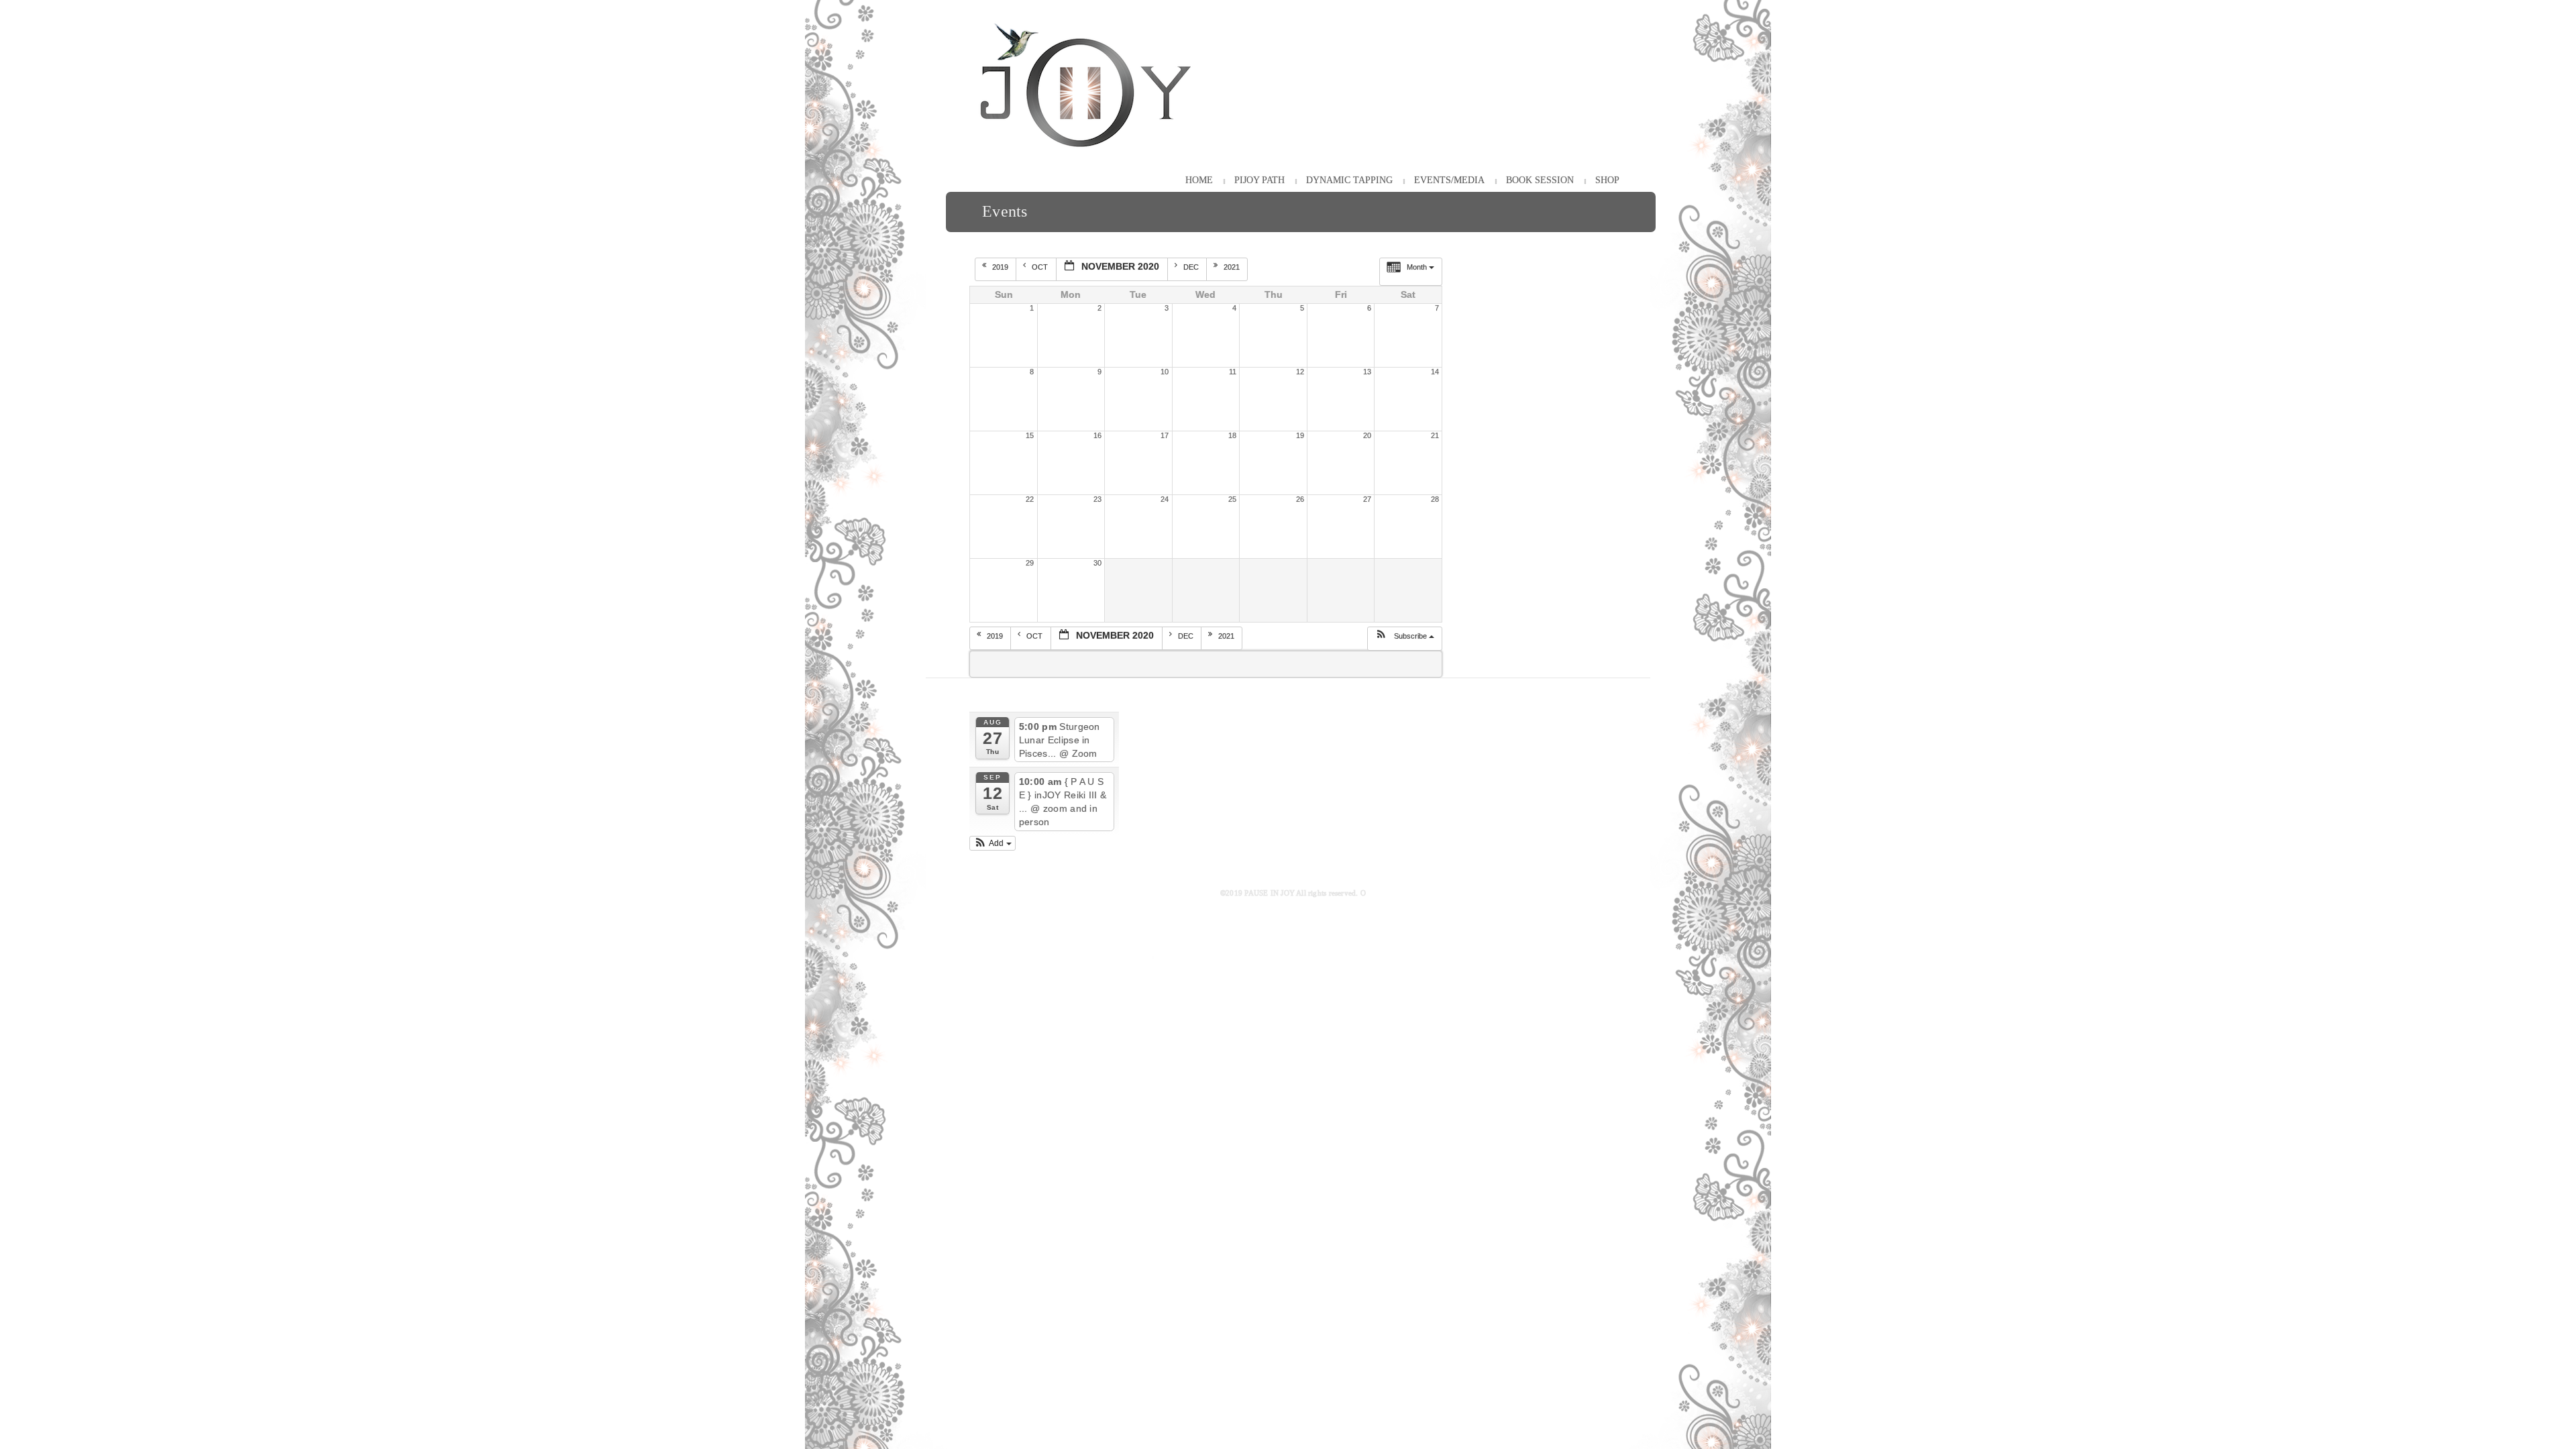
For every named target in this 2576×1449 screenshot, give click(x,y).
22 (1030, 499)
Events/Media (1449, 180)
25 (1232, 499)
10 (1165, 372)
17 (1165, 435)
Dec (1192, 267)
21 (1435, 435)
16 (1097, 435)
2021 (1233, 267)
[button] (1404, 639)
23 (1097, 499)
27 (1367, 499)
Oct (1041, 267)
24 (1165, 499)
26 (1300, 499)
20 (1367, 435)
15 (1030, 435)
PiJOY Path (1259, 180)
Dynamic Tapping (1349, 180)
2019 (1001, 267)
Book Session (1540, 180)
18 (1232, 435)
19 (1300, 435)
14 (1435, 372)
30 (1097, 563)
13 (1367, 372)
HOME (1199, 180)
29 (1030, 563)
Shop (1607, 180)
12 (1300, 372)
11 (1233, 372)
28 (1435, 499)
